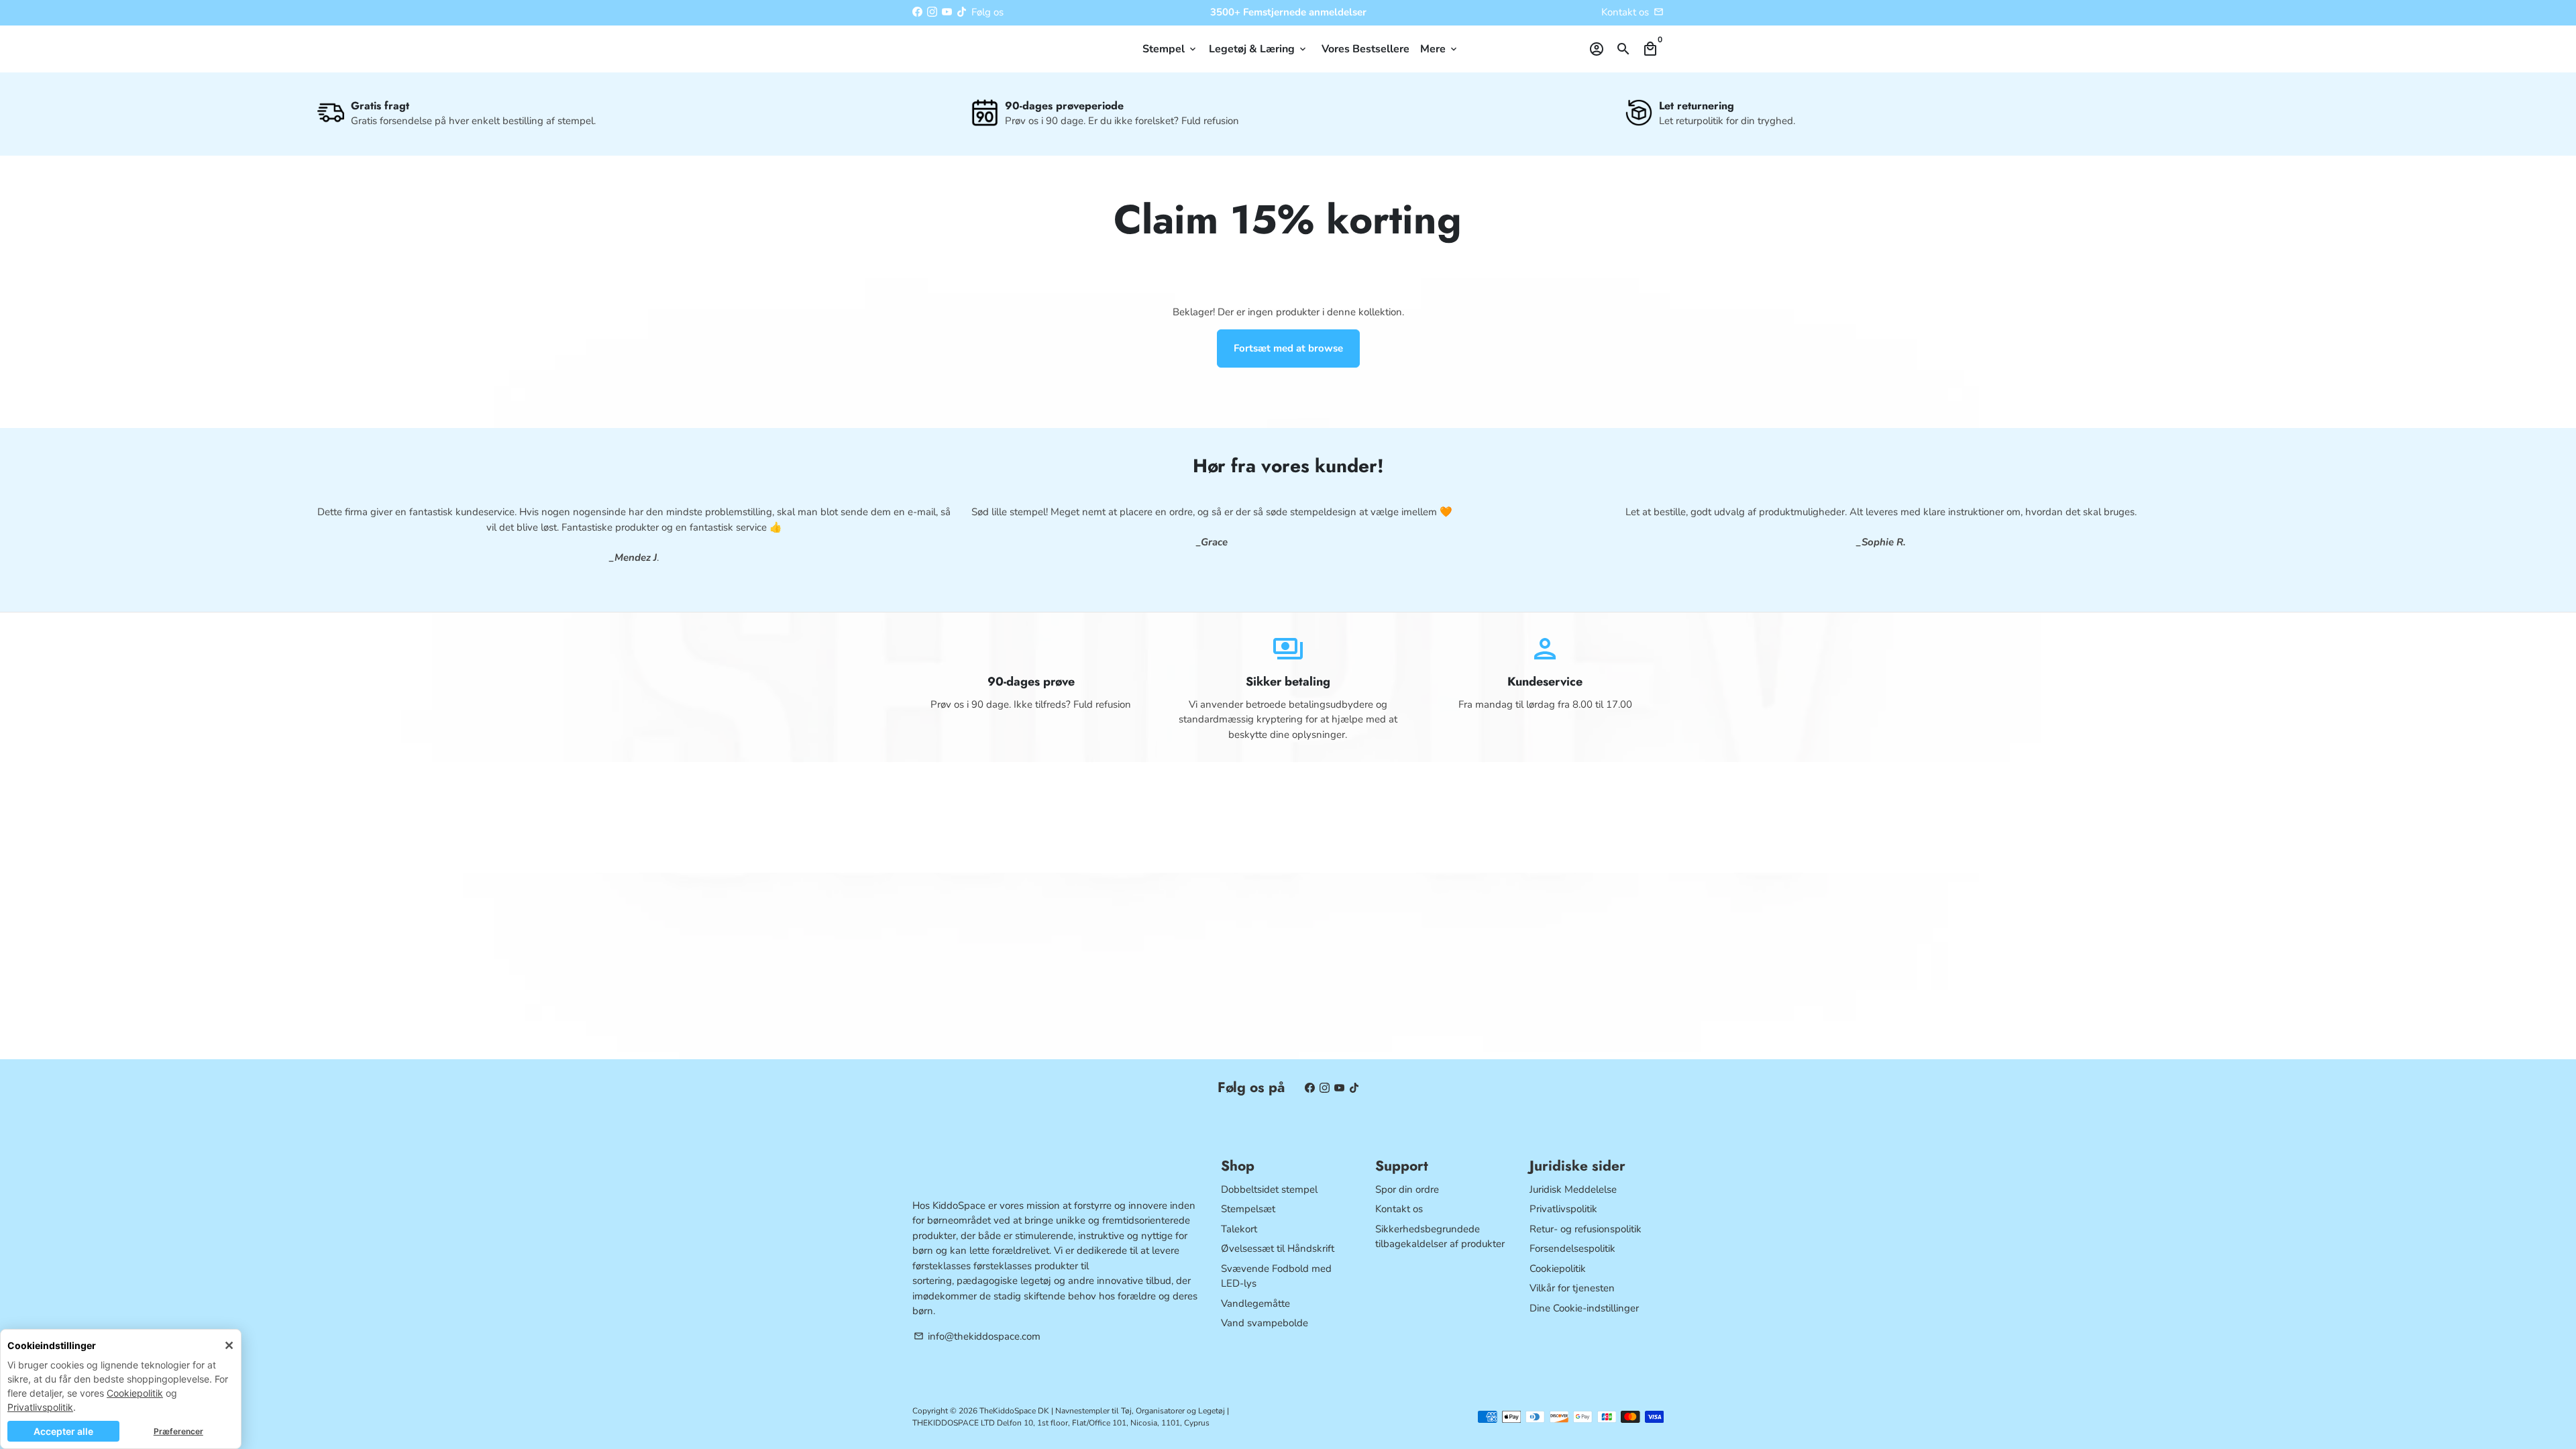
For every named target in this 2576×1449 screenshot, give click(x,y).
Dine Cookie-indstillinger (1584, 1308)
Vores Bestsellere (1365, 49)
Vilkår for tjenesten (1572, 1288)
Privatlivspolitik (40, 1407)
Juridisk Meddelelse (1573, 1189)
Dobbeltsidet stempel (1269, 1189)
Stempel (1170, 49)
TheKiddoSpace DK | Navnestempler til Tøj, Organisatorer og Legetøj (1102, 1411)
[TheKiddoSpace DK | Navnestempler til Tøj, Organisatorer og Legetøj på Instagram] (932, 12)
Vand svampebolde (1265, 1323)
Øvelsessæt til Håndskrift (1278, 1248)
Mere (1440, 49)
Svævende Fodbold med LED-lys (1276, 1276)
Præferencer (178, 1431)
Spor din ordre (1407, 1189)
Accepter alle (63, 1431)
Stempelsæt (1248, 1209)
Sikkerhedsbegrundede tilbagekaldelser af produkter (1440, 1237)
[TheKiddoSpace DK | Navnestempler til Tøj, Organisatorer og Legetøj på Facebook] (917, 12)
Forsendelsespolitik (1572, 1248)
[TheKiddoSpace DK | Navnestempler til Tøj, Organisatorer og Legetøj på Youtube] (947, 12)
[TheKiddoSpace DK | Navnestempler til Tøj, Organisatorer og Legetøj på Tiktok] (962, 12)
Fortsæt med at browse (1288, 348)
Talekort (1239, 1229)
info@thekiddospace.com (977, 1336)
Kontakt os (1625, 12)
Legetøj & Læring (1258, 49)
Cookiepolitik (135, 1393)
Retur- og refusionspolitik (1586, 1229)
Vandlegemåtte (1255, 1303)
